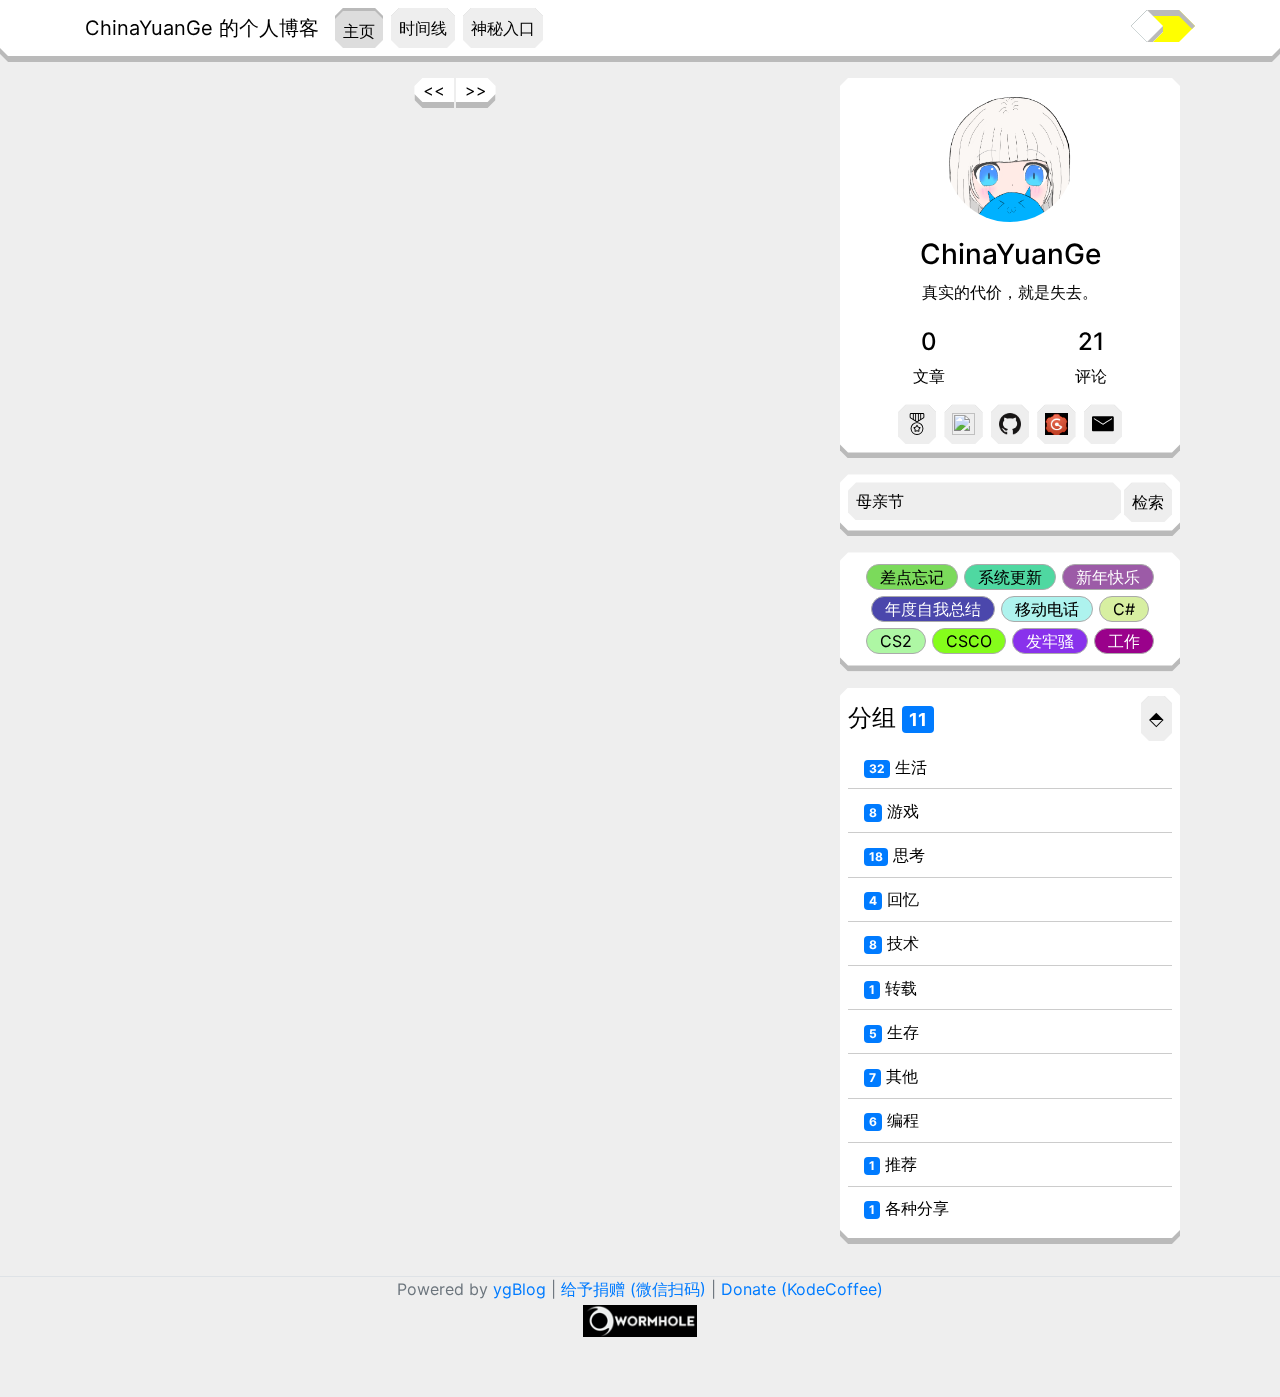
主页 (359, 31)
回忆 (894, 899)
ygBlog (519, 1289)
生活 (898, 767)
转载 (893, 988)
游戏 (894, 811)
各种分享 (909, 1208)
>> (476, 90)
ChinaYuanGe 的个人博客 (202, 28)
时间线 (423, 28)
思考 (897, 855)
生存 (894, 1032)
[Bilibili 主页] (963, 424)
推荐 (893, 1164)
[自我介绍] (917, 424)
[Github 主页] (1010, 424)
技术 (894, 943)
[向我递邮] (1103, 424)
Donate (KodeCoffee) (802, 1289)
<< (434, 90)
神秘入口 (503, 28)
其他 (893, 1076)
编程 (894, 1120)
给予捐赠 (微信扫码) (633, 1289)
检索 (1148, 502)
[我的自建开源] (1056, 424)
